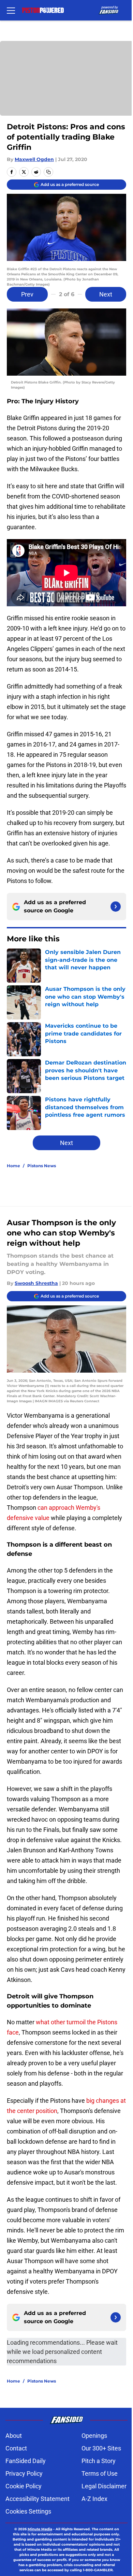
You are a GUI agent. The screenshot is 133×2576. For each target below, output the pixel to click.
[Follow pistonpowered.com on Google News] (116, 907)
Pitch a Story (99, 2461)
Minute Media (40, 2529)
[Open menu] (11, 10)
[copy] (48, 172)
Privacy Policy (24, 2473)
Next (106, 294)
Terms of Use (100, 2473)
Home (13, 1166)
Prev (27, 294)
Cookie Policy (24, 2486)
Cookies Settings (28, 2511)
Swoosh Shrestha (36, 1283)
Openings (94, 2436)
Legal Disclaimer (104, 2486)
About (14, 2436)
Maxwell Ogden (34, 159)
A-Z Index (94, 2499)
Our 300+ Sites (101, 2448)
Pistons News (42, 1166)
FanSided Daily (26, 2461)
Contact (16, 2448)
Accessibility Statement (38, 2499)
